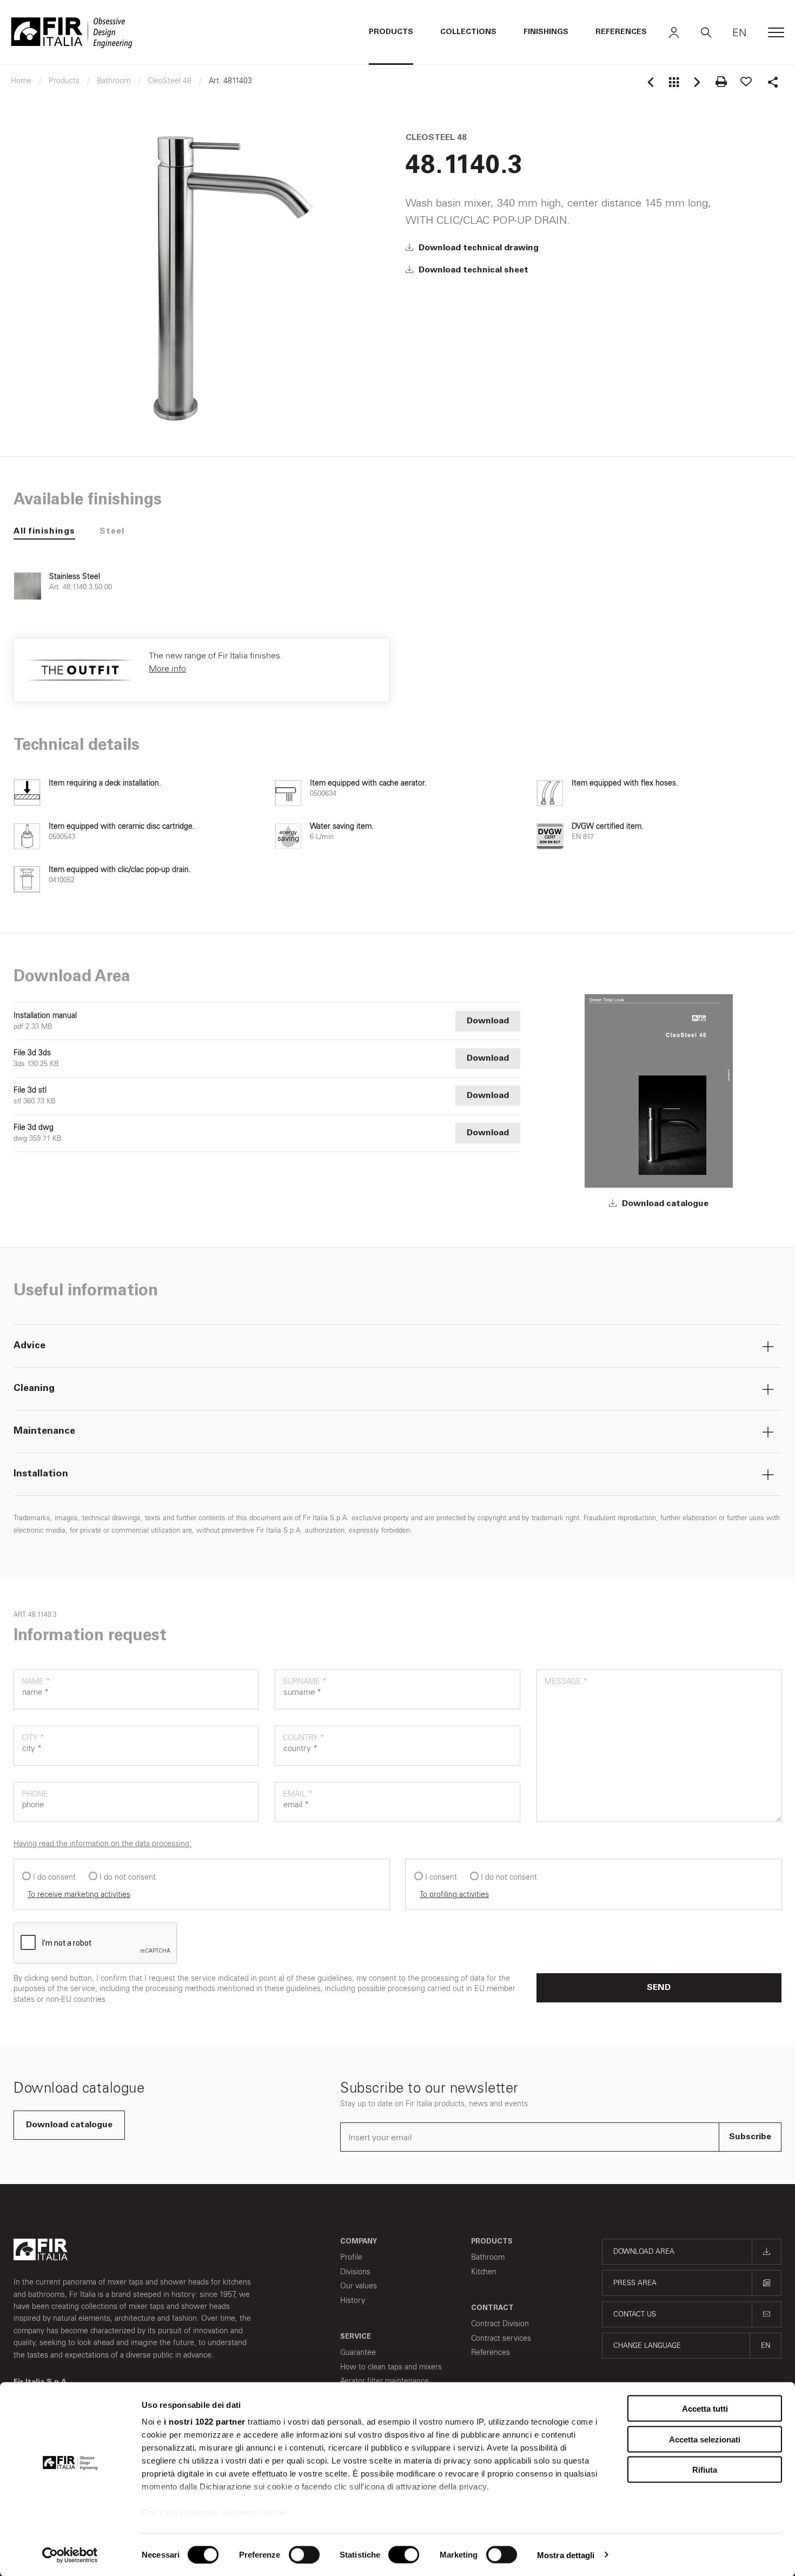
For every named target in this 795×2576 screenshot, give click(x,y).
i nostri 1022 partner (205, 2422)
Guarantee (358, 2352)
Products (391, 32)
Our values (359, 2286)
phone (35, 1794)
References (621, 32)
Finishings (546, 32)
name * (36, 1682)
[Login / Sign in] (674, 32)
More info (167, 668)
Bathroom (488, 2257)
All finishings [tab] (44, 531)
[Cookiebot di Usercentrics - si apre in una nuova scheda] (70, 2555)
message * (566, 1682)
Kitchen (484, 2272)
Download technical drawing (478, 248)
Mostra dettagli (566, 2555)
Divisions (355, 2272)
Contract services (501, 2338)
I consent (441, 1877)
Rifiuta (705, 2470)
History (353, 2301)
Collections (468, 32)
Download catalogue (664, 1204)
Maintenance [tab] (44, 1432)
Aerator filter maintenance (385, 2381)
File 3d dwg (34, 1128)
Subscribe (750, 2137)
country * (304, 1738)
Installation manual (45, 1016)
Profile (351, 2257)
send (659, 1988)
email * (298, 1794)
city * (33, 1738)
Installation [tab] (41, 1474)
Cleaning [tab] (34, 1389)
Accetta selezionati (705, 2439)
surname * (305, 1682)
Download (488, 1021)
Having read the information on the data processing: (102, 1844)
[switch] (304, 2554)
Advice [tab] (29, 1346)
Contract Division (500, 2324)
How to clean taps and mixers (391, 2367)
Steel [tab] (112, 531)
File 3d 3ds (32, 1053)
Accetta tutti (705, 2409)
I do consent (54, 1877)
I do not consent (128, 1877)
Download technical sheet (472, 270)
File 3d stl (30, 1090)
